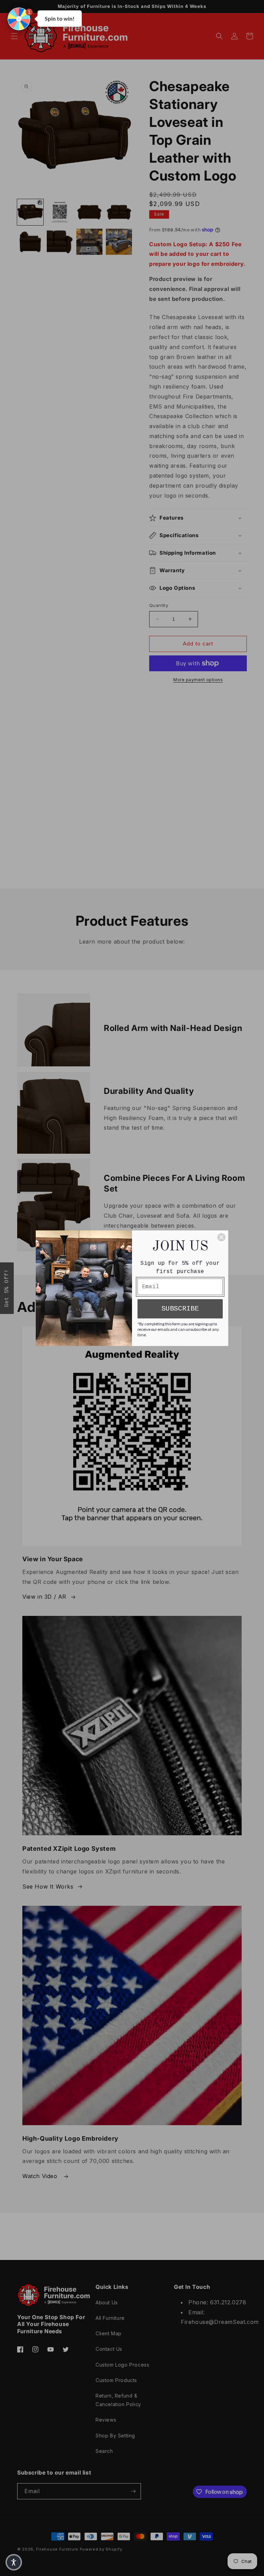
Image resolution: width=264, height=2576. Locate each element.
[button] (19, 19)
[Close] (221, 1237)
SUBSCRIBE (180, 1309)
